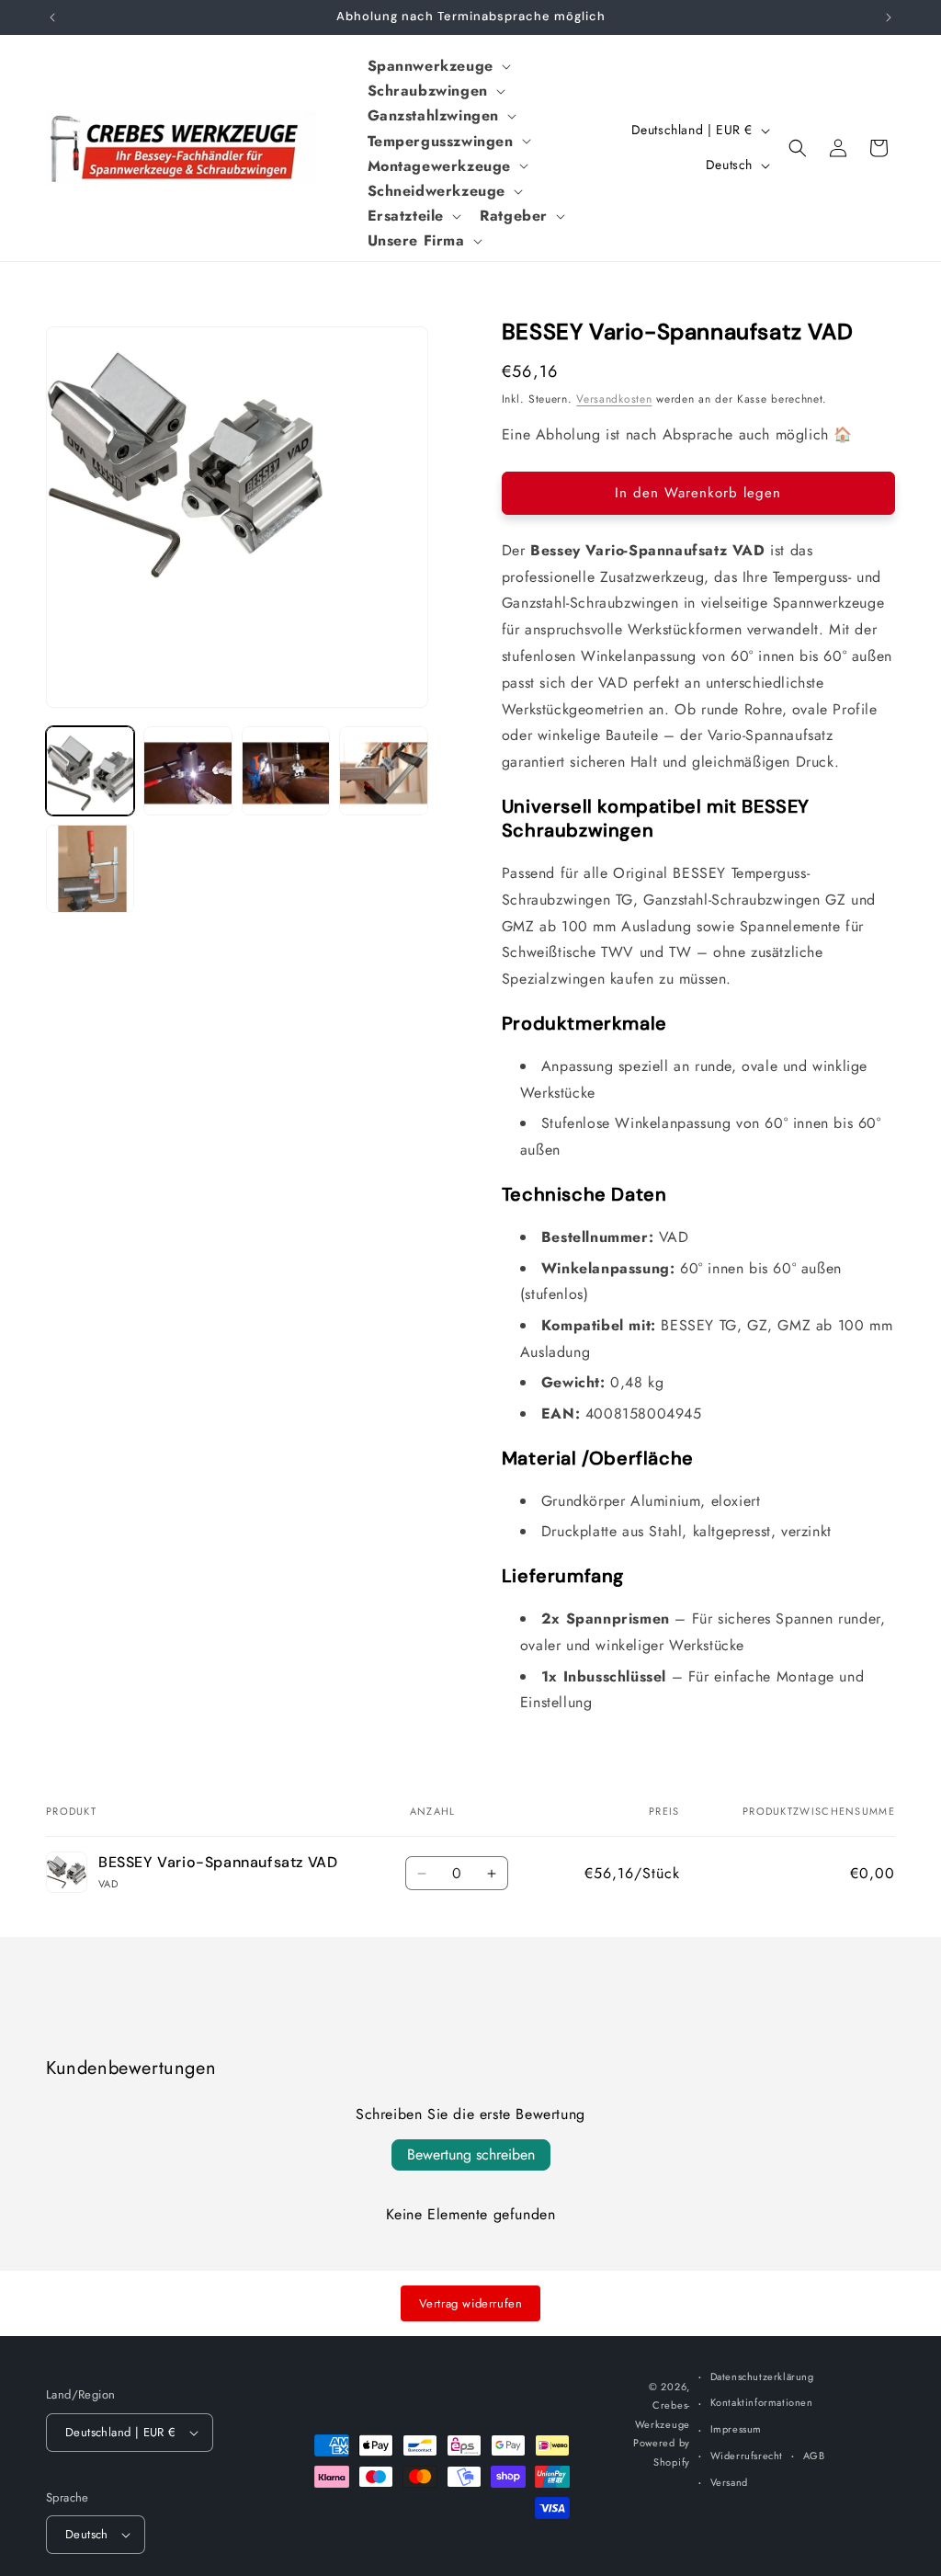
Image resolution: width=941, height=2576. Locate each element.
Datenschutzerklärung (762, 2377)
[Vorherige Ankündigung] (52, 17)
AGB (814, 2456)
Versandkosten (614, 399)
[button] (437, 66)
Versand (729, 2482)
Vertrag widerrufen (471, 2303)
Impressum (736, 2429)
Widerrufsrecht (747, 2456)
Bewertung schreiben (471, 2154)
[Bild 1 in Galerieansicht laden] (90, 770)
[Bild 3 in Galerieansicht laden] (286, 770)
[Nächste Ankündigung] (889, 17)
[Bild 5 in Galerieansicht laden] (90, 869)
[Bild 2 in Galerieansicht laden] (187, 770)
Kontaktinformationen (762, 2402)
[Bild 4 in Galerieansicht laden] (383, 770)
